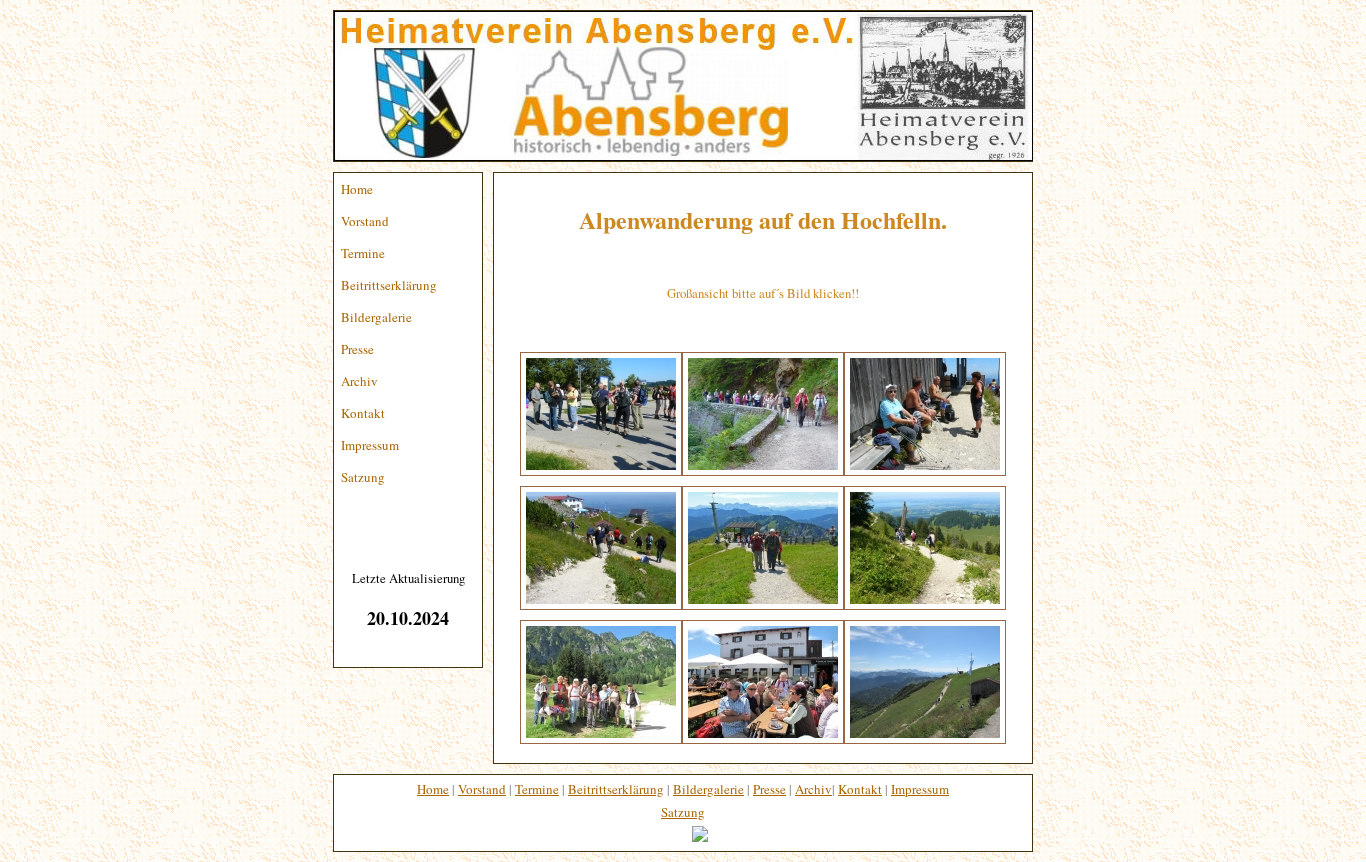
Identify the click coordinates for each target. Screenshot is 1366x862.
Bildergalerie (376, 317)
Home (357, 189)
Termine (363, 253)
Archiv (359, 381)
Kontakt (363, 413)
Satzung (363, 477)
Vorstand (365, 221)
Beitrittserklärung (389, 285)
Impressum (370, 445)
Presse (357, 349)
